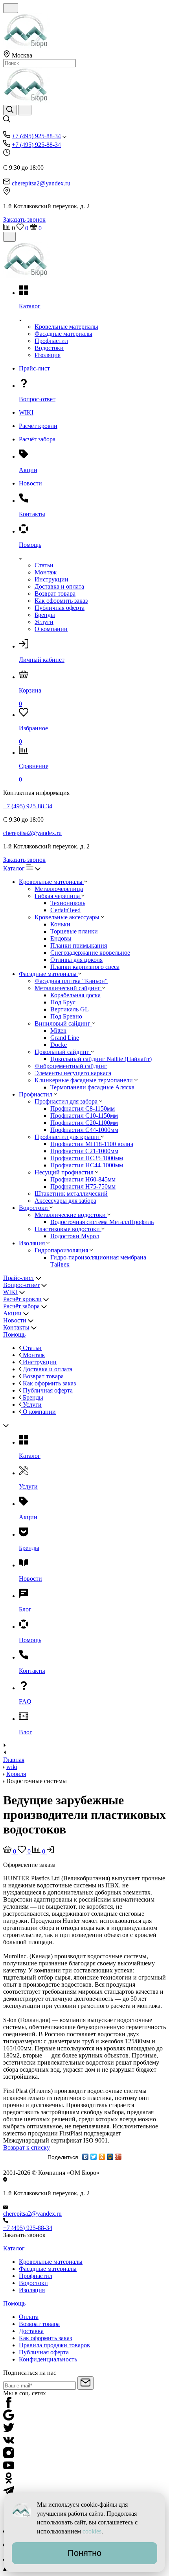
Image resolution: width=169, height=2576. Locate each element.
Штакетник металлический (71, 1194)
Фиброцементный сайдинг (71, 1066)
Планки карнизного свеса (85, 967)
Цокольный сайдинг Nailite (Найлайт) (101, 1059)
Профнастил (51, 341)
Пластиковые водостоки (68, 1229)
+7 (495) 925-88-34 (36, 136)
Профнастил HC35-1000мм (87, 1158)
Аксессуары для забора (65, 1201)
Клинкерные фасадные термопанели (84, 1080)
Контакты (16, 1327)
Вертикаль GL (70, 1009)
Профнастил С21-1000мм (84, 1151)
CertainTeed (65, 910)
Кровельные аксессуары (68, 917)
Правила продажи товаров (54, 2345)
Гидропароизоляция (62, 1250)
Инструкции (51, 579)
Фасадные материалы (63, 334)
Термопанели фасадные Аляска (92, 1087)
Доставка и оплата (59, 586)
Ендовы (61, 938)
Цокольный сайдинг (63, 1052)
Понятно (84, 2553)
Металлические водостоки (71, 1215)
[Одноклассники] (102, 2157)
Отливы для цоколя (76, 960)
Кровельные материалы (66, 327)
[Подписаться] (85, 2383)
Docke (59, 1045)
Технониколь (68, 903)
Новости (15, 1320)
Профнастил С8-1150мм (83, 1108)
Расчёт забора (21, 1306)
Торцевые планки (74, 931)
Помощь (14, 1334)
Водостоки (49, 348)
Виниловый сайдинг (63, 1023)
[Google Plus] (118, 2157)
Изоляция (48, 355)
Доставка (31, 2331)
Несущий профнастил (65, 1172)
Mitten (58, 1031)
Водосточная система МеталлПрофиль (102, 1222)
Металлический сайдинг (68, 988)
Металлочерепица (59, 889)
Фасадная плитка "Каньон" (71, 981)
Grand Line (65, 1038)
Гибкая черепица (58, 896)
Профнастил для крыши (68, 1137)
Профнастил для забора (67, 1101)
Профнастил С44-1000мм (84, 1130)
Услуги (44, 622)
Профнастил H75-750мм (83, 1186)
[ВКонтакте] (85, 2157)
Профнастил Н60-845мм (83, 1179)
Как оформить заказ (61, 601)
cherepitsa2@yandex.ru (41, 183)
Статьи (44, 565)
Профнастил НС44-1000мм (87, 1165)
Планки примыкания (79, 945)
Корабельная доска (75, 995)
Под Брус (63, 1002)
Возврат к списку (27, 2147)
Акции (12, 1313)
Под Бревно (66, 1016)
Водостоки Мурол (75, 1236)
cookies (92, 2531)
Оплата (29, 2317)
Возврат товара (55, 594)
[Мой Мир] (110, 2157)
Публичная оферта (60, 608)
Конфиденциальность (48, 2359)
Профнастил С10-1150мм (84, 1116)
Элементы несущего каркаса (73, 1073)
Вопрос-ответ (21, 1285)
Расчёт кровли (22, 1299)
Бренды (45, 615)
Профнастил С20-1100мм (84, 1123)
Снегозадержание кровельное (90, 953)
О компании (51, 629)
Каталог (15, 868)
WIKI (10, 1292)
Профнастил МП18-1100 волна (92, 1144)
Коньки (60, 924)
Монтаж (46, 572)
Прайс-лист (19, 1278)
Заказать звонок (24, 219)
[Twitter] (94, 2157)
